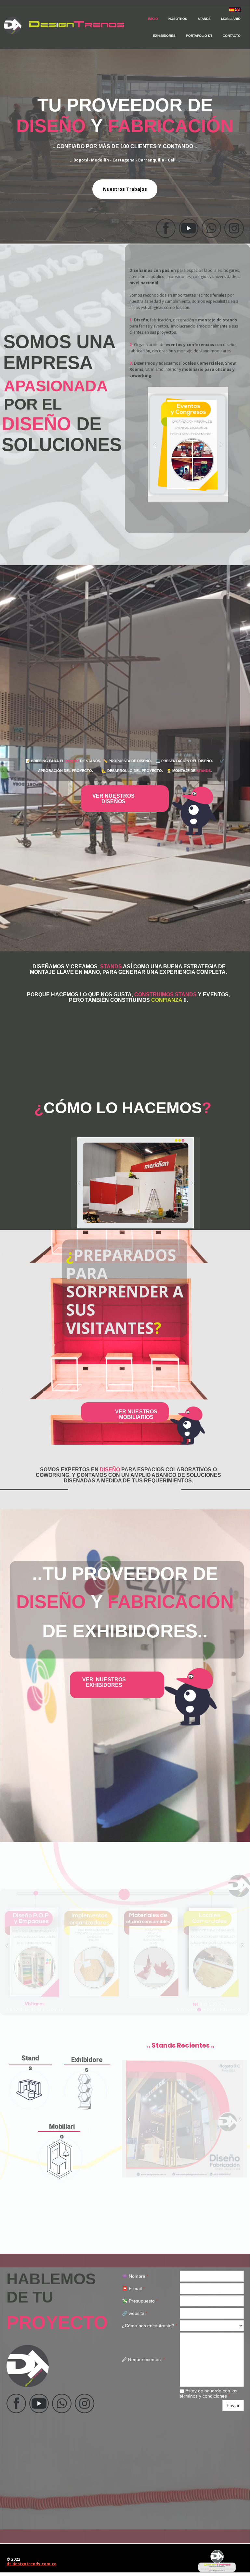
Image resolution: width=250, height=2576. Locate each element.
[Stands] (30, 2090)
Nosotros (178, 19)
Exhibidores (164, 36)
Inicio (153, 19)
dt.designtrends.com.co (32, 2564)
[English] (238, 10)
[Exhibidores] (86, 2090)
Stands (204, 19)
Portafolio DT (199, 36)
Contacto (232, 36)
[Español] (232, 10)
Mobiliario (231, 19)
